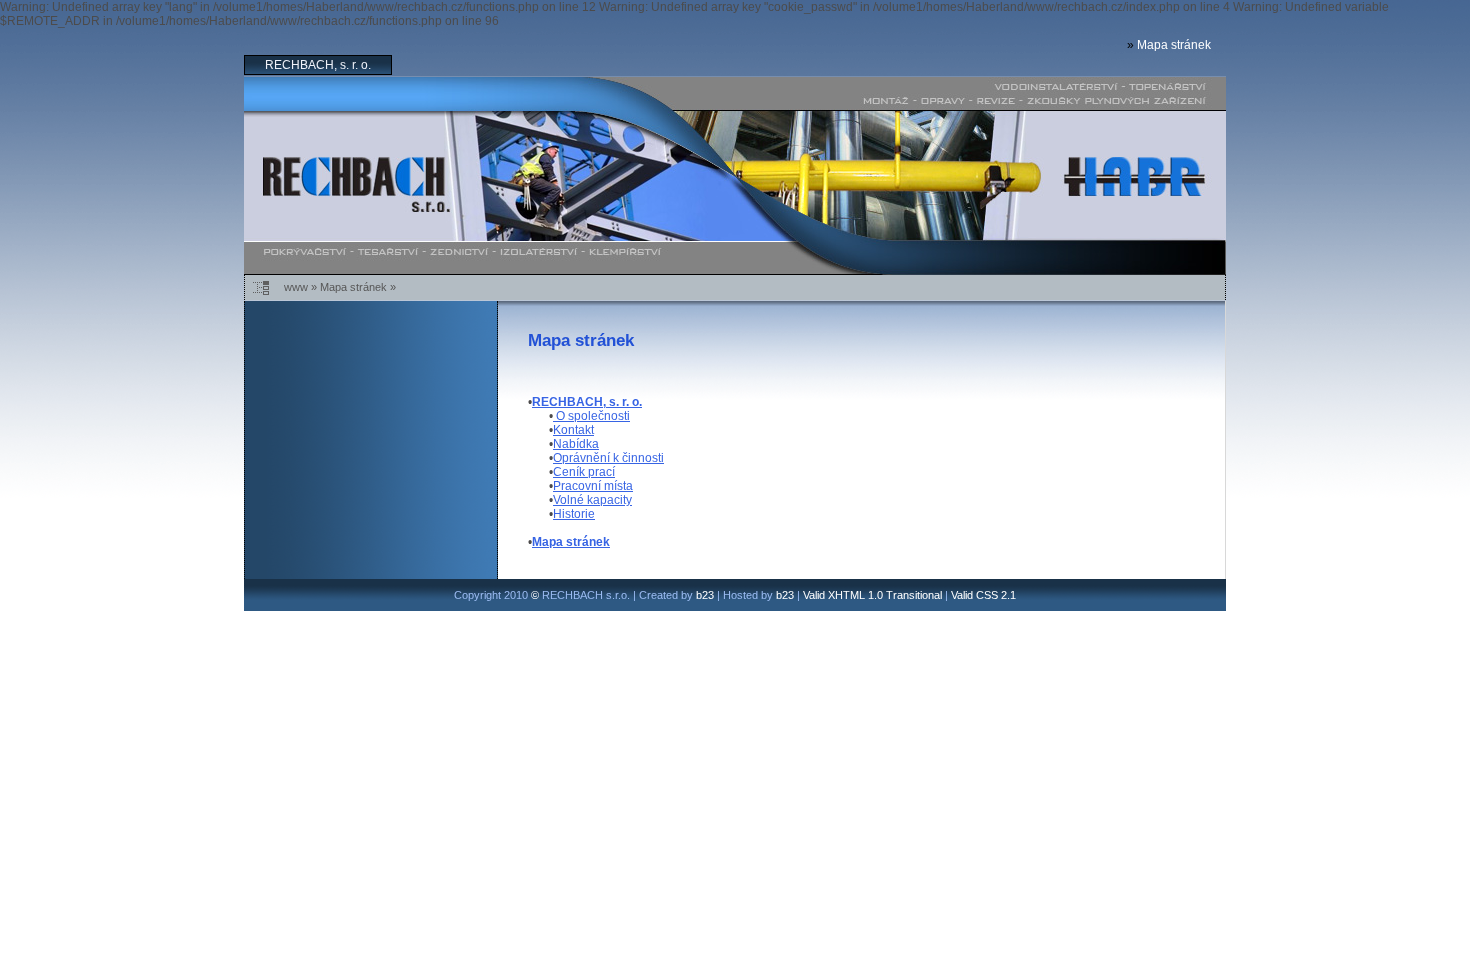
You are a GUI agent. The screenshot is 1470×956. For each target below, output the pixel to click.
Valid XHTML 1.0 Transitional (872, 595)
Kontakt (573, 430)
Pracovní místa (593, 486)
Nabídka (576, 444)
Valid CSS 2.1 (983, 595)
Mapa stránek (1174, 45)
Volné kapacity (592, 500)
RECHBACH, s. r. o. (318, 65)
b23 (705, 595)
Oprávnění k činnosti (608, 458)
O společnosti (591, 416)
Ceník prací (584, 472)
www (296, 287)
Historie (574, 514)
